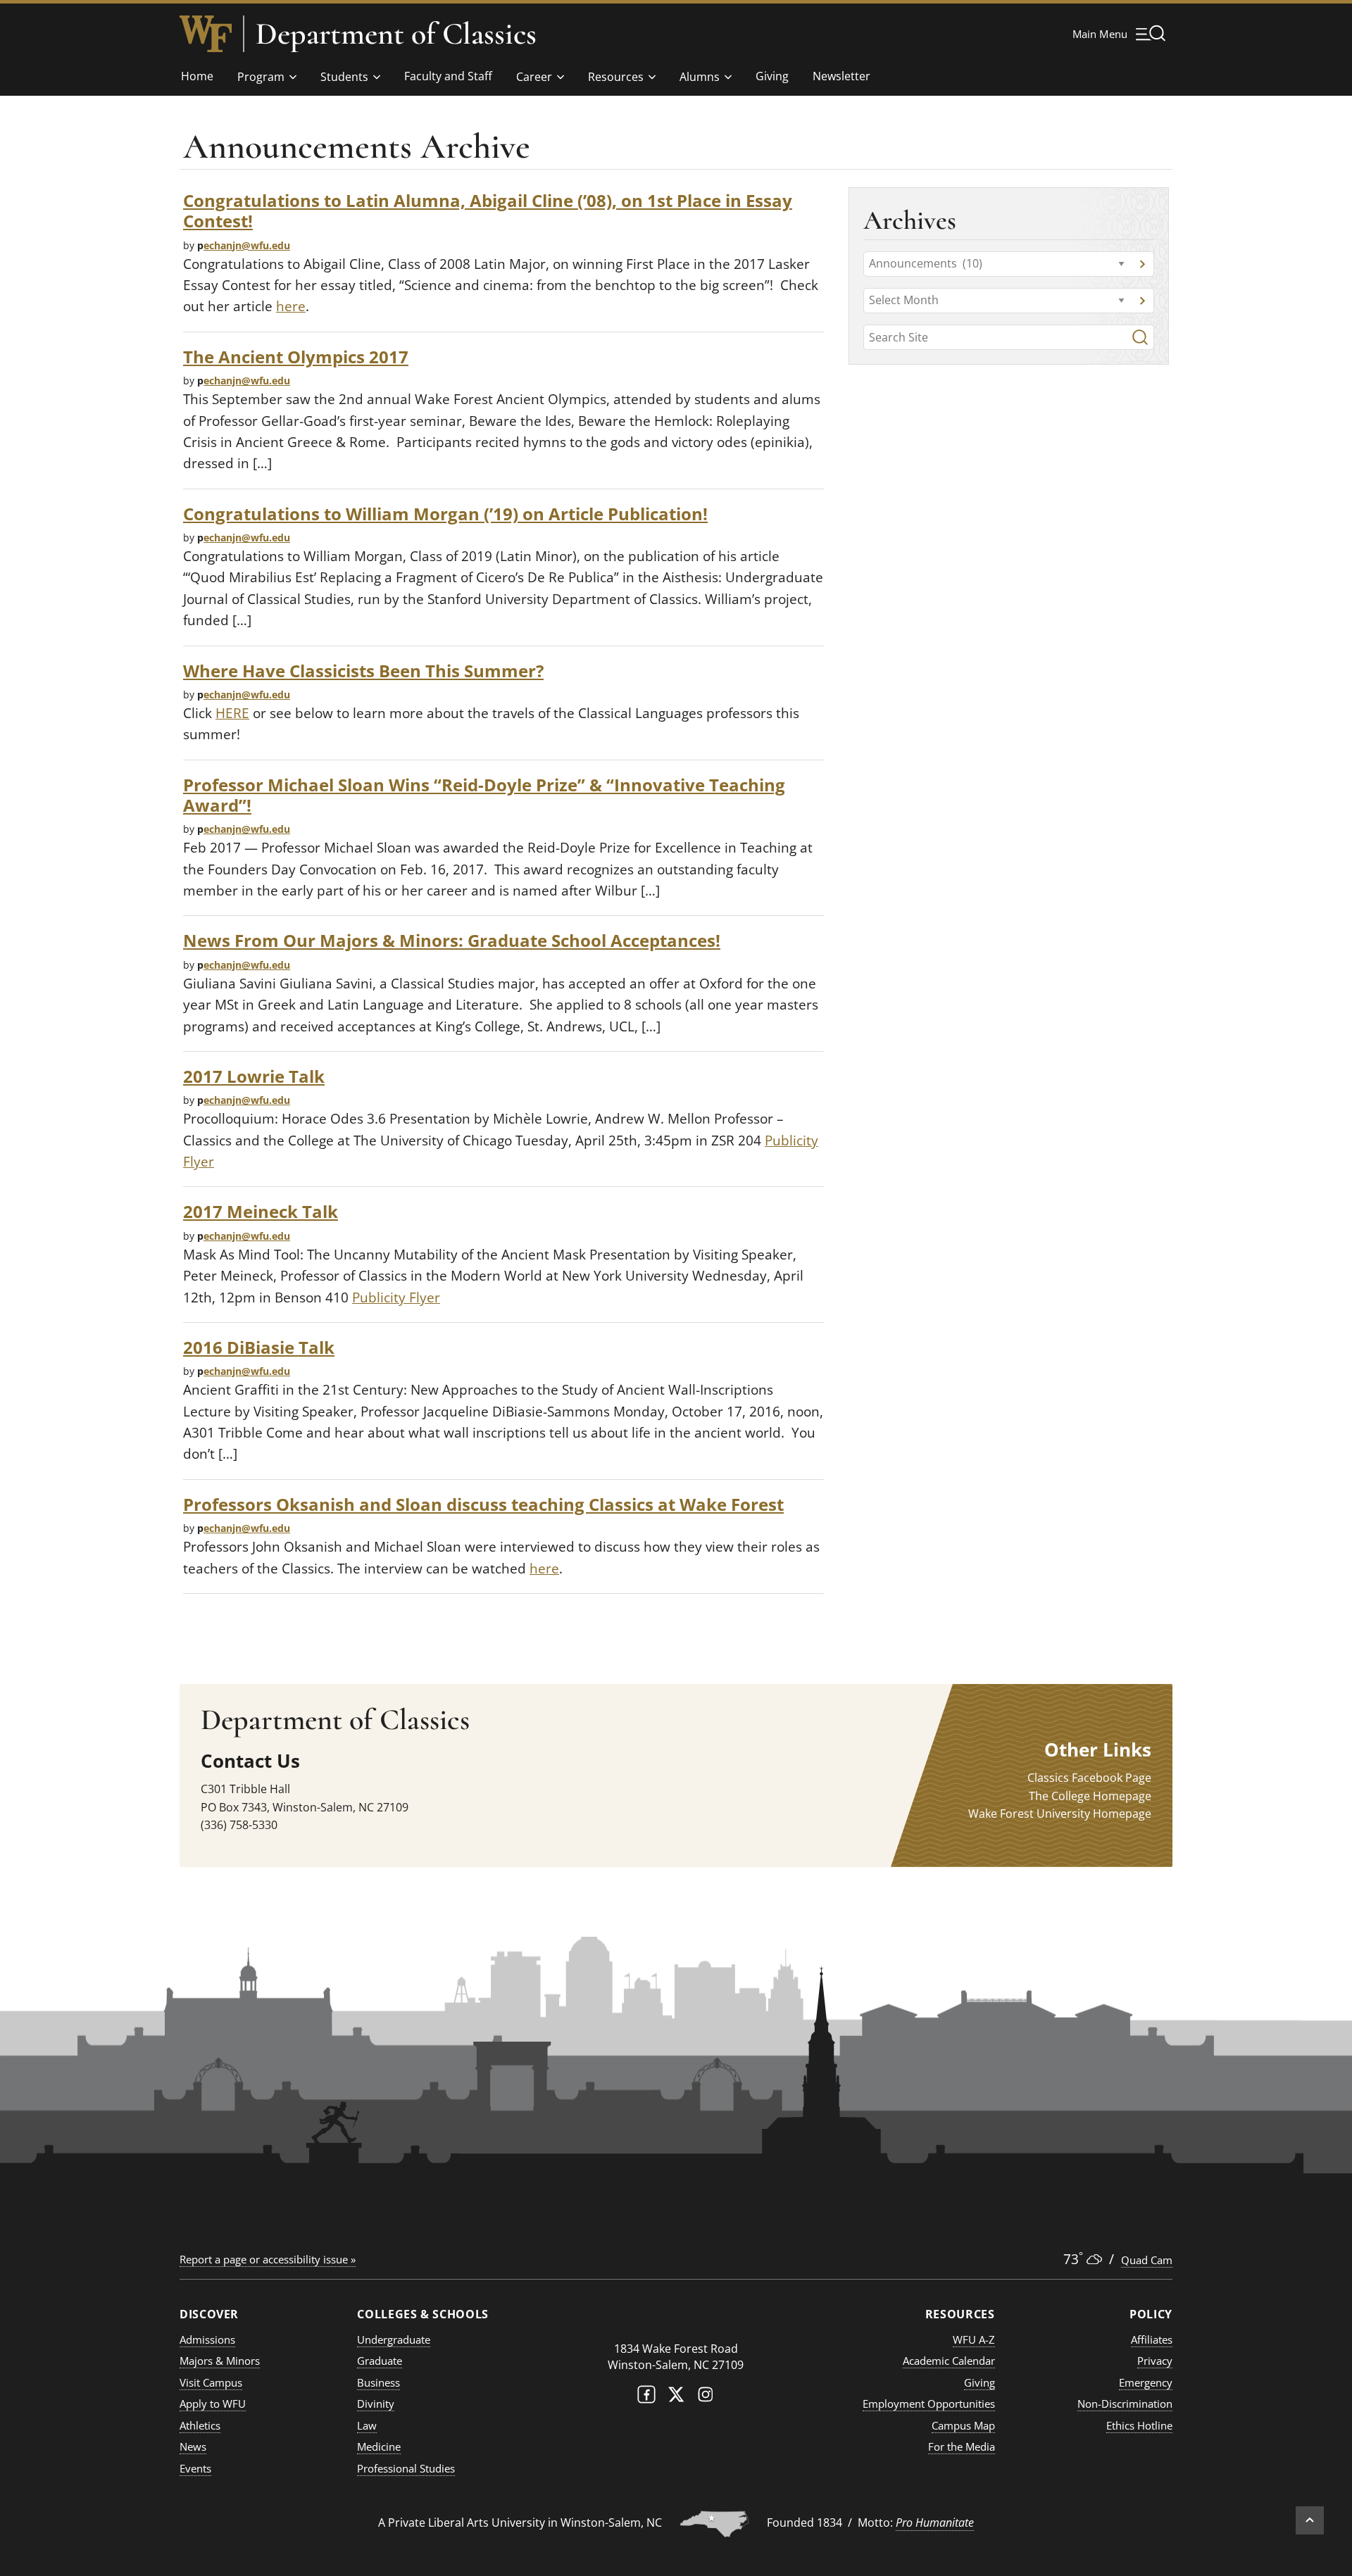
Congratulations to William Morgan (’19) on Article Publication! (445, 514)
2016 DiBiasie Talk (259, 1347)
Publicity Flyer (396, 1298)
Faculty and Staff (448, 76)
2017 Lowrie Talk (254, 1076)
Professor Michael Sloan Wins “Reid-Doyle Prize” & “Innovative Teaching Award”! (484, 795)
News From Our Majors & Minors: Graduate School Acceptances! (452, 940)
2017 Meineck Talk (261, 1211)
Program (261, 77)
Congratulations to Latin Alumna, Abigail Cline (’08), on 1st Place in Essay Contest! (488, 211)
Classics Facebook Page (1089, 1778)
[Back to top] (1310, 2520)
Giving (772, 76)
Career (534, 77)
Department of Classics (396, 34)
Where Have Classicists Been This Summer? (363, 671)
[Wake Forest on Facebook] (646, 2398)
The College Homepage (1090, 1796)
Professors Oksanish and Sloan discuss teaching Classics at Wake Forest (483, 1504)
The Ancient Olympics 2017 (296, 357)
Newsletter (841, 76)
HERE (232, 713)
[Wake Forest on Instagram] (706, 2398)
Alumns (700, 77)
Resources (616, 77)
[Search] (1140, 337)
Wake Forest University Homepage (1060, 1814)
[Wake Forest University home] (206, 34)
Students (344, 77)
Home (197, 76)
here (291, 306)
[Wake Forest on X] (676, 2398)
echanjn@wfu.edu (247, 245)
